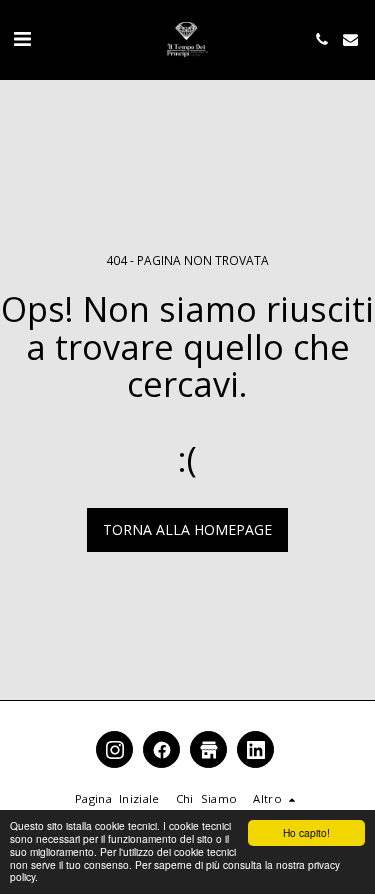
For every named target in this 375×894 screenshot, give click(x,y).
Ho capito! (306, 832)
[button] (22, 38)
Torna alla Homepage (187, 529)
